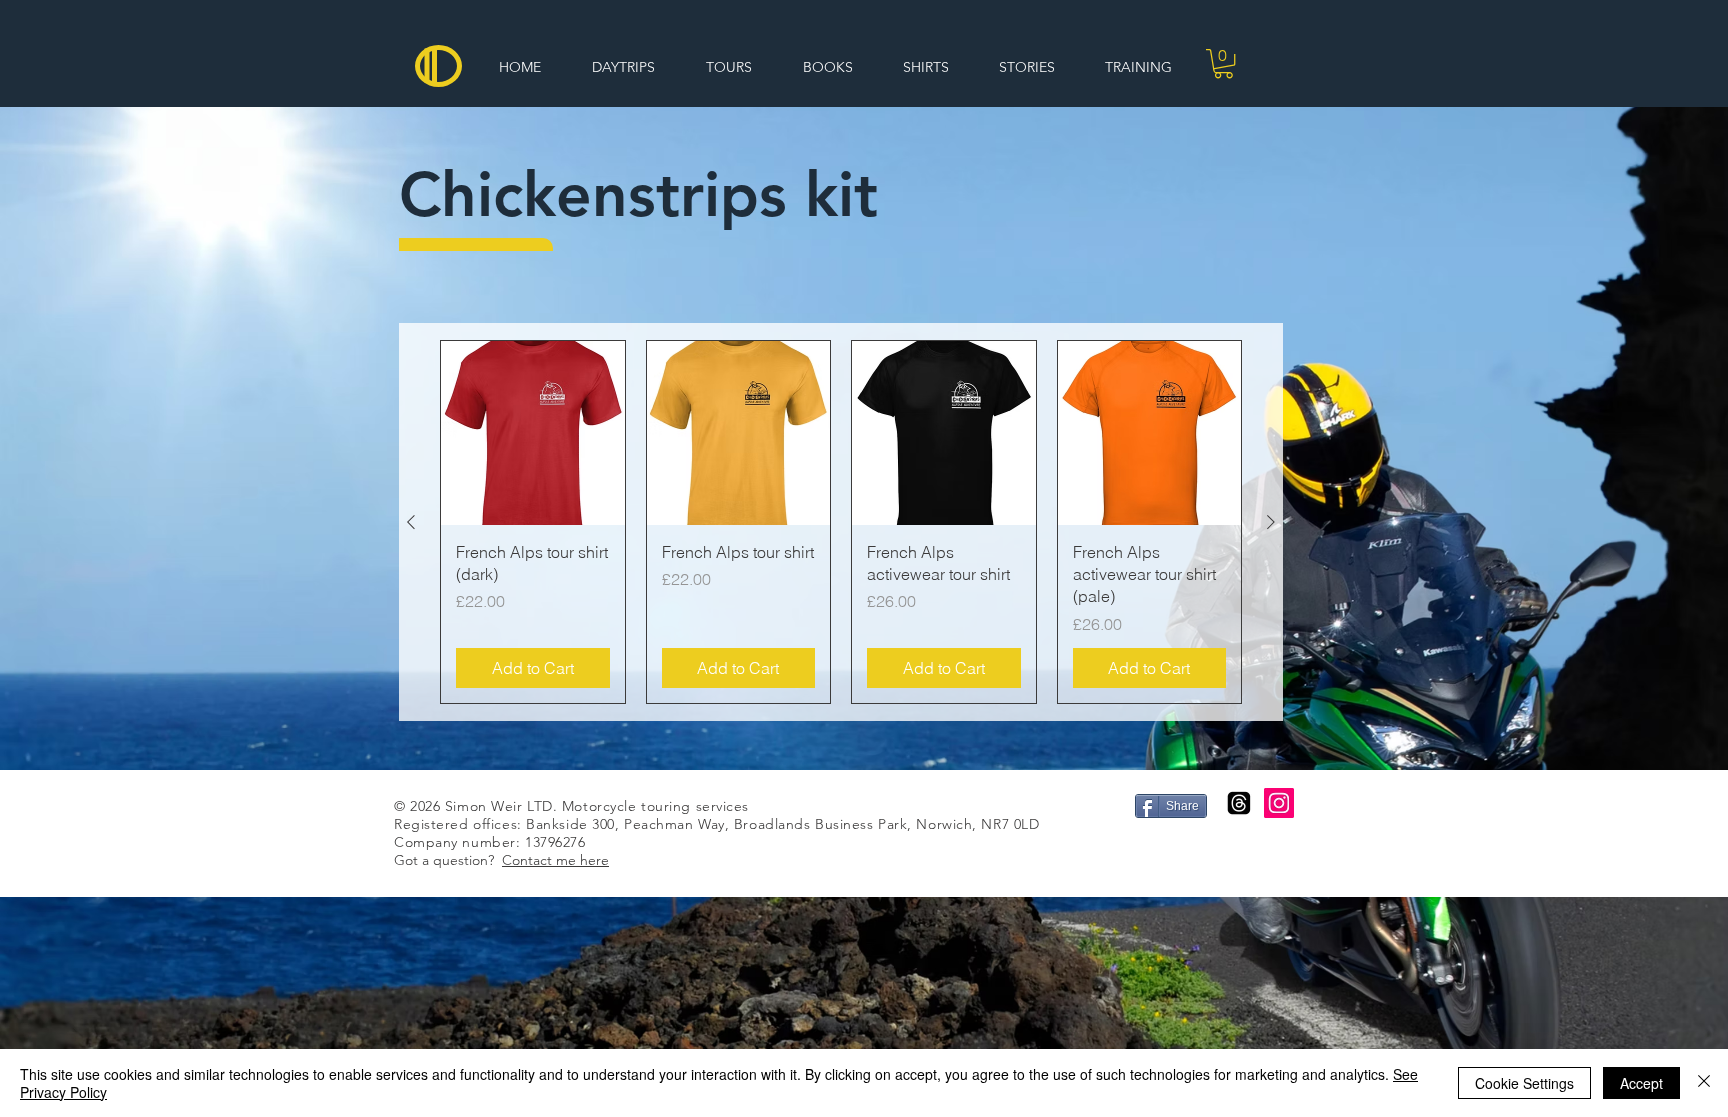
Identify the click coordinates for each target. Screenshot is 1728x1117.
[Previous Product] (411, 522)
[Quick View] (533, 433)
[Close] (1704, 1083)
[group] (841, 522)
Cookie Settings (1524, 1083)
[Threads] (1239, 803)
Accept (1641, 1083)
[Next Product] (1271, 522)
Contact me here (555, 860)
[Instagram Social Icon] (1279, 803)
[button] (1223, 63)
